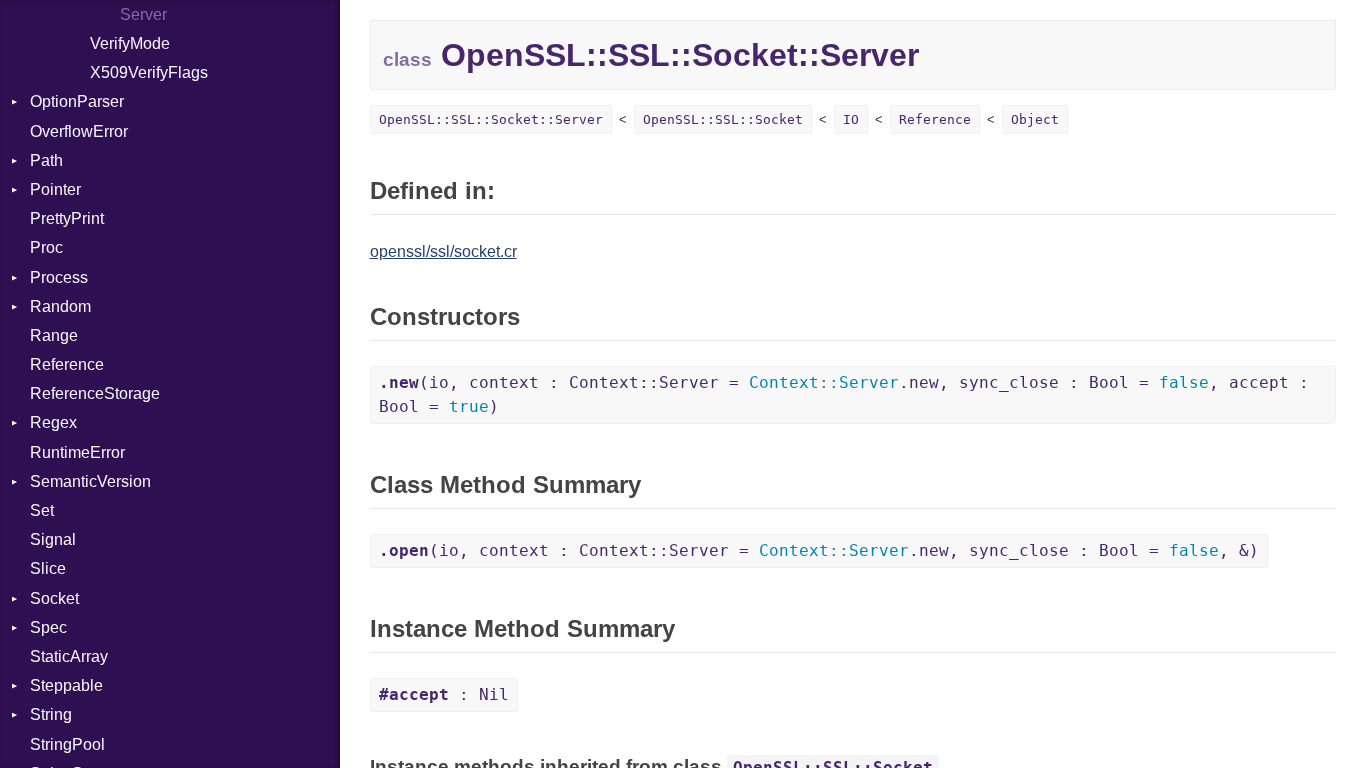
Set (42, 510)
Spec (48, 627)
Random (60, 306)
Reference (67, 364)
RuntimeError (77, 452)
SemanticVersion (90, 481)
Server (143, 14)
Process (59, 277)
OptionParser (77, 101)
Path (46, 160)
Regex (53, 422)
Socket (54, 598)
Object (1035, 119)
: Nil (444, 694)
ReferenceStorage (95, 393)
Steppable (66, 685)
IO (851, 119)
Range (54, 335)
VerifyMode (130, 43)
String (51, 714)
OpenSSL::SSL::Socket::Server (491, 119)
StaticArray (69, 656)
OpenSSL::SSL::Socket (723, 119)
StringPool (67, 744)
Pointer (55, 189)
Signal (53, 539)
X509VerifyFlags (149, 72)
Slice (48, 568)
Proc (46, 247)
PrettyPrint (67, 218)
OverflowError (79, 131)
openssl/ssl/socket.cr (443, 251)
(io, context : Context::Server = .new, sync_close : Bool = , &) (819, 550)
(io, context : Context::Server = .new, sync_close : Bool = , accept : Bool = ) (844, 394)
